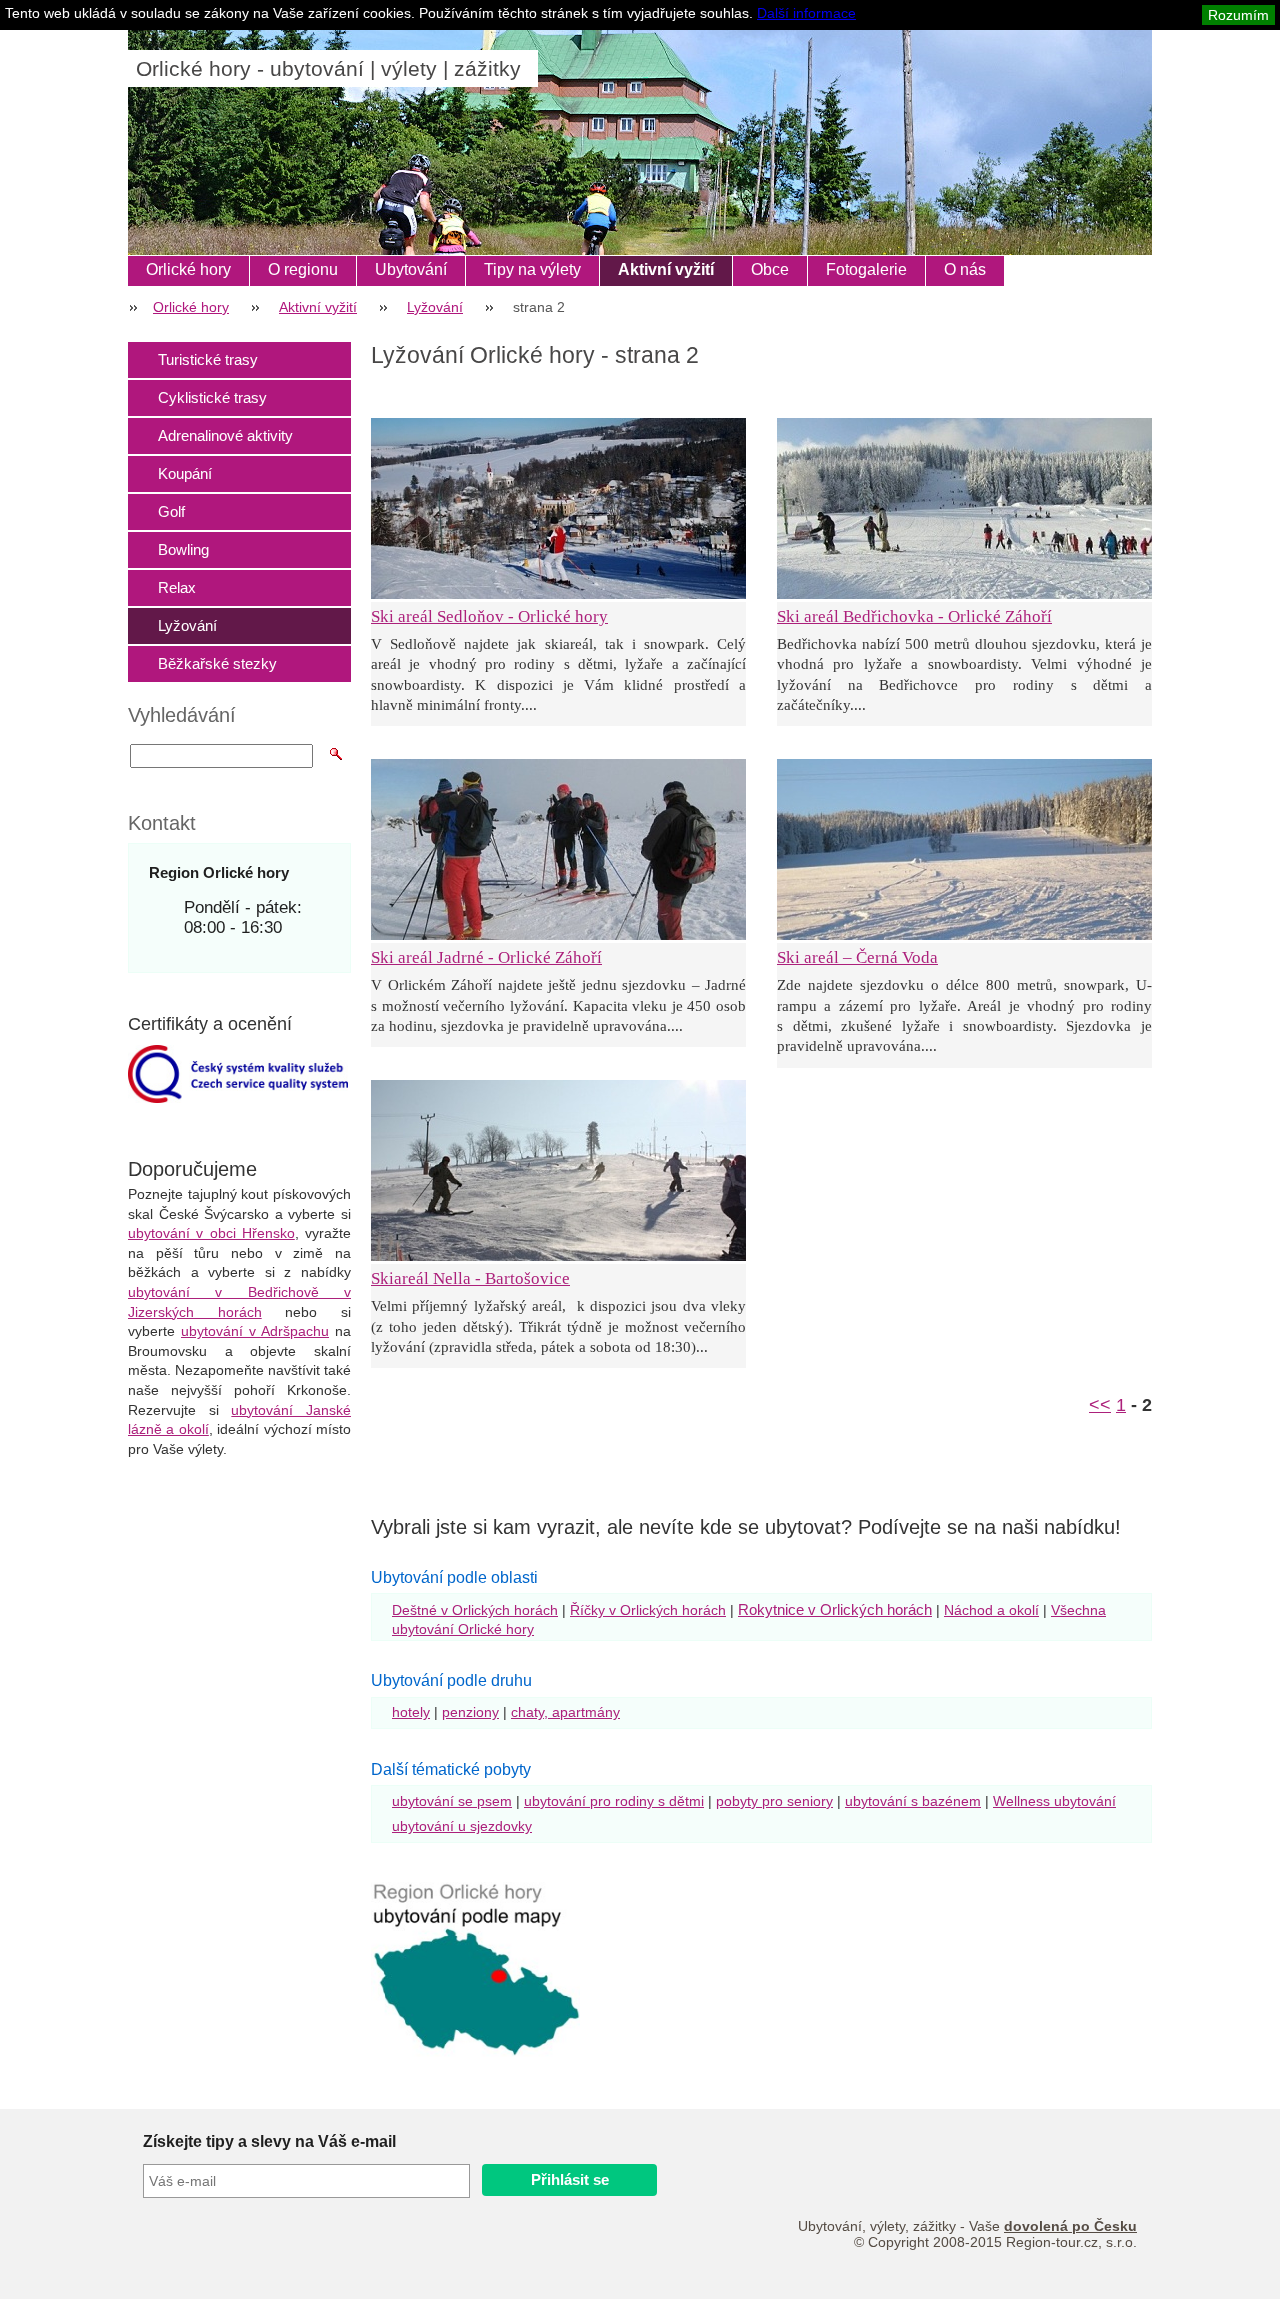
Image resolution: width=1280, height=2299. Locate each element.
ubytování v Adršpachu (255, 1331)
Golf (171, 511)
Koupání (185, 473)
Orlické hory (188, 269)
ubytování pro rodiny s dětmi (614, 1801)
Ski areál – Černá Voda (857, 957)
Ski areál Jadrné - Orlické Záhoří (486, 957)
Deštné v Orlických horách (475, 1610)
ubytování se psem (452, 1801)
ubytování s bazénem (913, 1801)
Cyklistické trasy (212, 397)
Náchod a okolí (991, 1610)
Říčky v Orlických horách (648, 1610)
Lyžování (435, 307)
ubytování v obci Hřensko (211, 1233)
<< (1100, 1405)
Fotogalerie (866, 269)
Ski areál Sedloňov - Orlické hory (489, 616)
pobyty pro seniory (774, 1801)
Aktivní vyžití (666, 269)
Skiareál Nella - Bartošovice (470, 1278)
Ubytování (411, 269)
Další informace (806, 13)
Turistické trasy (208, 359)
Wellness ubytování (1054, 1801)
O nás (965, 269)
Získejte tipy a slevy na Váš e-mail (269, 2141)
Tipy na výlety (532, 269)
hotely (411, 1712)
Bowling (183, 549)
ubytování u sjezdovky (462, 1826)
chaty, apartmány (565, 1712)
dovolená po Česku (1070, 2226)
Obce (770, 269)
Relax (177, 587)
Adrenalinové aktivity (225, 435)
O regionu (303, 269)
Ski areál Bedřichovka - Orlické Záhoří (914, 616)
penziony (470, 1712)
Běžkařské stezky (217, 663)
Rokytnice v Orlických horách (835, 1609)
